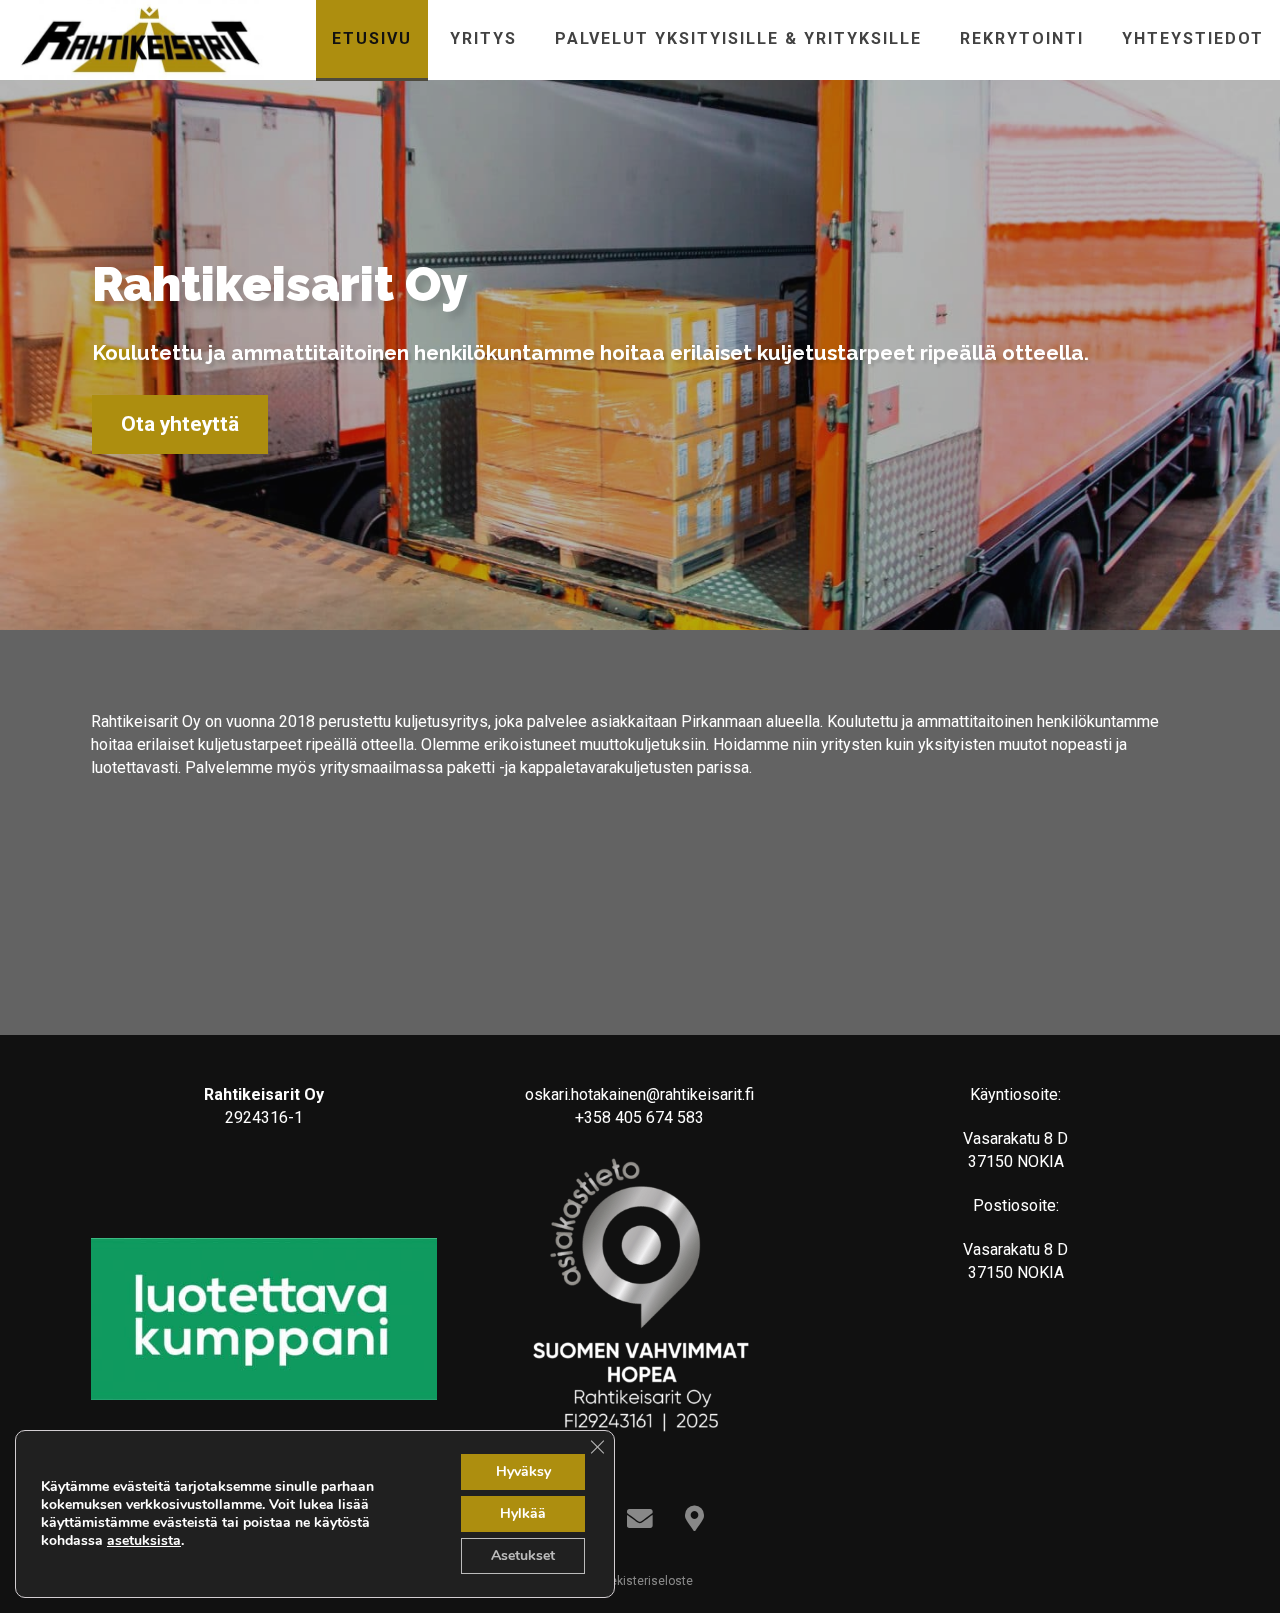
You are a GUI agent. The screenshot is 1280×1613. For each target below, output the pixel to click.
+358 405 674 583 (639, 1117)
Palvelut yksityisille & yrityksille (738, 38)
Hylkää (523, 1513)
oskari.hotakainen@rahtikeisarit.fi (639, 1094)
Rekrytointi (1022, 38)
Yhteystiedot (1193, 38)
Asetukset (523, 1555)
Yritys (483, 38)
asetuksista (144, 1541)
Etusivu (372, 38)
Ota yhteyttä (180, 424)
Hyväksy (523, 1471)
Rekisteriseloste (646, 1581)
